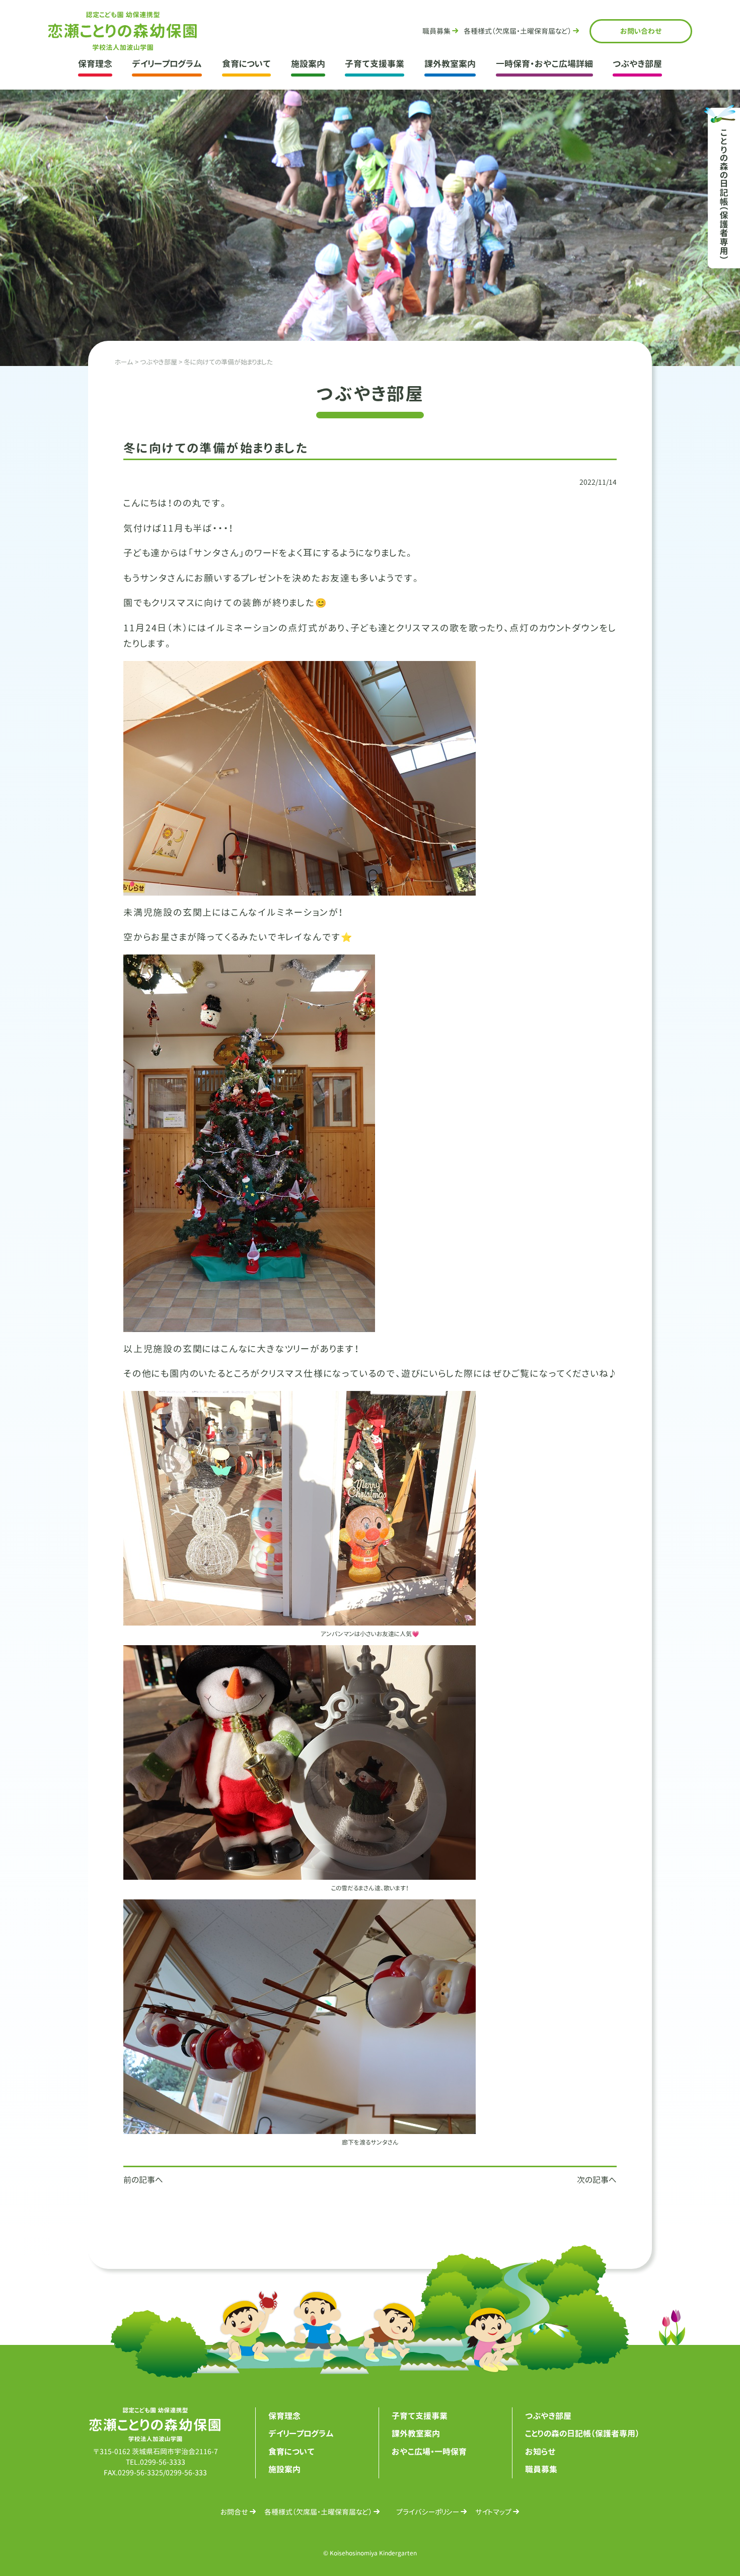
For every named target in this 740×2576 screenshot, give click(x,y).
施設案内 (308, 64)
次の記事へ (597, 2180)
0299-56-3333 (163, 2462)
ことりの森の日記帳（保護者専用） (582, 2434)
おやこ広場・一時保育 (429, 2452)
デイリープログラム (167, 64)
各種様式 (517, 31)
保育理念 (95, 64)
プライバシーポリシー (428, 2512)
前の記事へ (143, 2180)
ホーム (124, 362)
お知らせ (540, 2452)
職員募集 (436, 31)
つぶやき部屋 (637, 64)
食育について (246, 64)
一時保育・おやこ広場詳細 (544, 64)
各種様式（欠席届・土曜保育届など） (318, 2512)
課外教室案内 (450, 64)
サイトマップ (493, 2512)
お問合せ (641, 31)
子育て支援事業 (375, 64)
